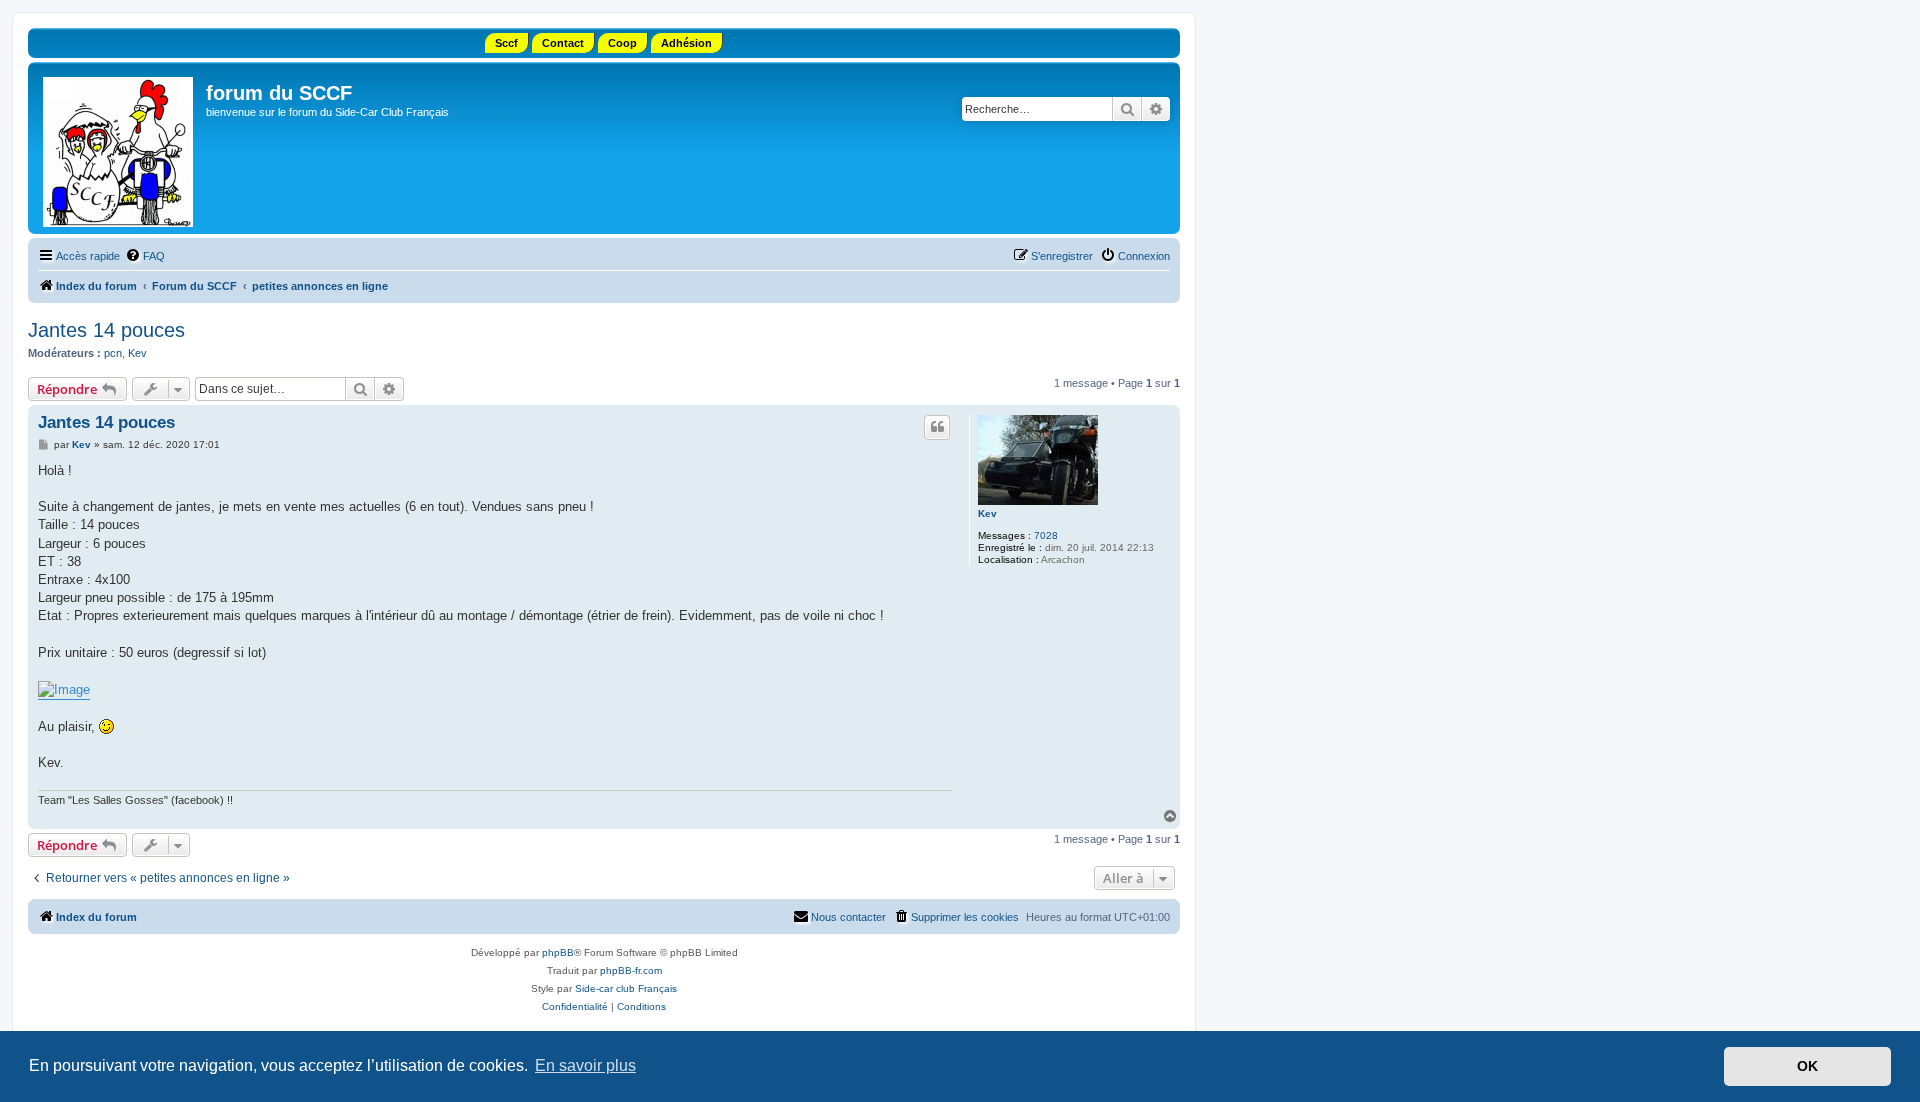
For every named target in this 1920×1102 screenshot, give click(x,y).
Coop (622, 43)
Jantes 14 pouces (106, 330)
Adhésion (686, 43)
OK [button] (1807, 1066)
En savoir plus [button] (585, 1065)
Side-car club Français (626, 988)
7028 (1046, 535)
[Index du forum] (119, 148)
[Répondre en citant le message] (937, 427)
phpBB (558, 952)
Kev (137, 353)
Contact (563, 43)
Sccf (506, 43)
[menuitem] (145, 256)
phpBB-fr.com (631, 970)
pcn (113, 353)
